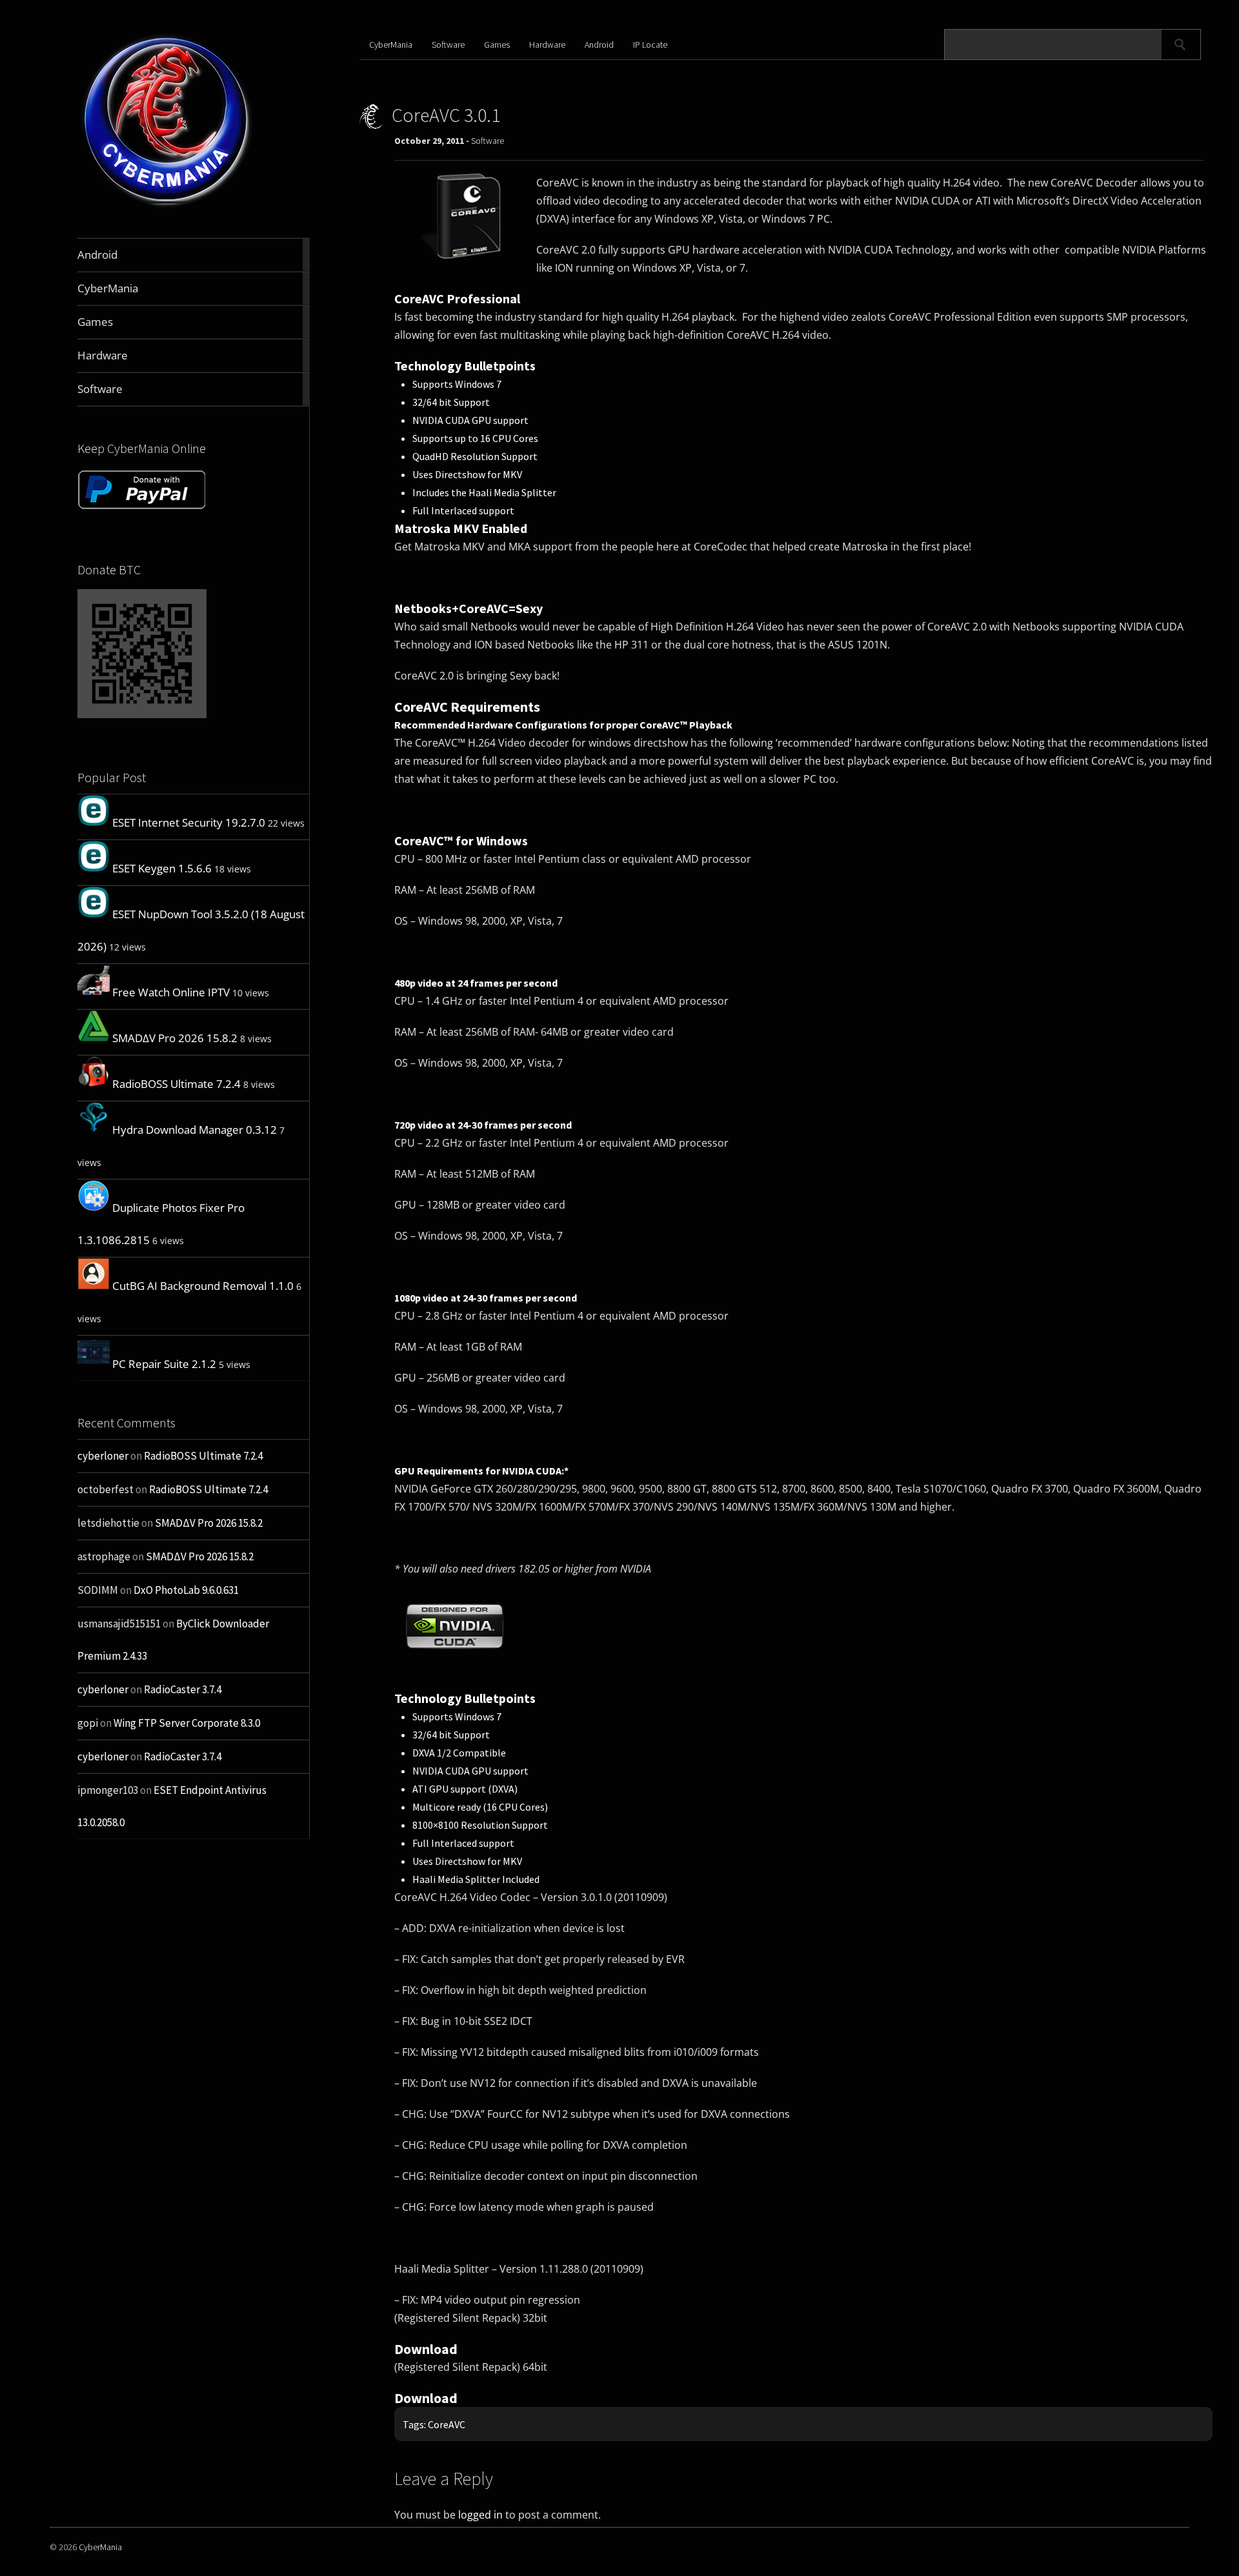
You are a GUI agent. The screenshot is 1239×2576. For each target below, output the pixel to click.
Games (497, 45)
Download (426, 2349)
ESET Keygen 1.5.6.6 (162, 868)
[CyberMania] (167, 207)
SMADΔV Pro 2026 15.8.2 (175, 1038)
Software (448, 45)
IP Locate (650, 45)
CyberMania (391, 45)
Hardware (547, 45)
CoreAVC (447, 2424)
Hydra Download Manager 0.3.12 (195, 1130)
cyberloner (103, 1456)
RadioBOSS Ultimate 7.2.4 (176, 1084)
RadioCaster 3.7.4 (183, 1689)
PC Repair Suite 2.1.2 (164, 1364)
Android (599, 45)
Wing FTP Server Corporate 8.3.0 (187, 1723)
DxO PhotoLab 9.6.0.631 (186, 1590)
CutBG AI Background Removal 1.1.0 (203, 1286)
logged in (480, 2515)
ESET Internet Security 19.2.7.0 (189, 822)
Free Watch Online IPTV (171, 992)
